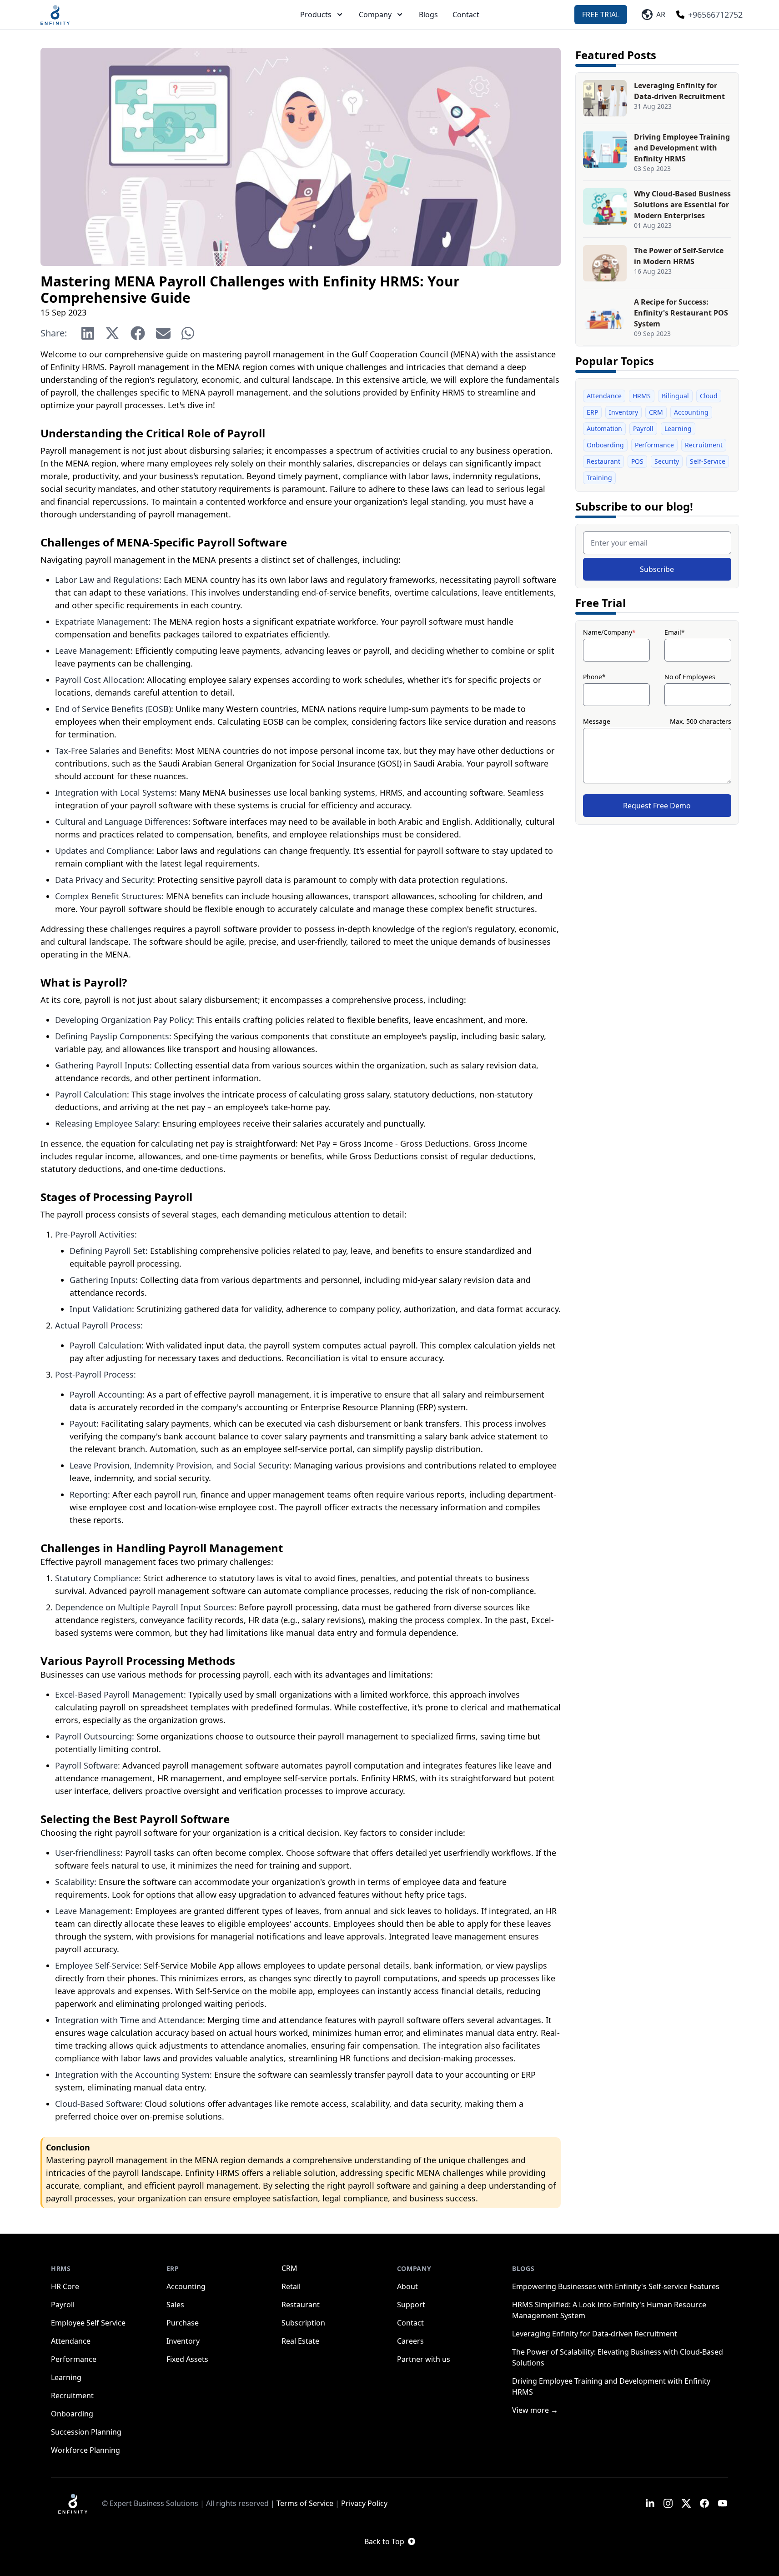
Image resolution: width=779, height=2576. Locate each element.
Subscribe (657, 569)
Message (597, 721)
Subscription (303, 2323)
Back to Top (384, 2541)
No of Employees (690, 677)
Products (316, 15)
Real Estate (300, 2341)
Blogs (428, 15)
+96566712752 (715, 15)
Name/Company (609, 632)
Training (599, 478)
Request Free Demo (657, 806)
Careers (410, 2341)
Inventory (623, 412)
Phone (594, 677)
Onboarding (605, 445)
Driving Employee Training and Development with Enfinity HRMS (682, 148)
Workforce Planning (85, 2450)
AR (659, 15)
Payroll (643, 428)
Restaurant (603, 461)
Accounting (691, 412)
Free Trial (601, 15)
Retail (291, 2286)
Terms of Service (305, 2503)
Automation (604, 428)
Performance (654, 445)
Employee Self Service (88, 2323)
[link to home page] (73, 2503)
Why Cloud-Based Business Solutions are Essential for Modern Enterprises (682, 205)
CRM (656, 412)
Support (411, 2305)
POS (637, 461)
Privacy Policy (364, 2503)
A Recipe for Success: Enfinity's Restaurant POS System (681, 313)
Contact (466, 15)
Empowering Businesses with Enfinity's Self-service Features (616, 2286)
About (407, 2286)
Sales (175, 2305)
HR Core (65, 2286)
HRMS (642, 396)
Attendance (604, 396)
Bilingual (675, 396)
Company (375, 15)
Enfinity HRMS (78, 367)
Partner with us (424, 2359)
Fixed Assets (187, 2359)
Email (675, 632)
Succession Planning (86, 2432)
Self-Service (708, 461)
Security (667, 461)
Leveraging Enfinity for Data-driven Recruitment (595, 2334)
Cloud (709, 396)
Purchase (183, 2323)
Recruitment (704, 445)
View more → (535, 2410)
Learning (678, 428)
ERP (592, 412)
